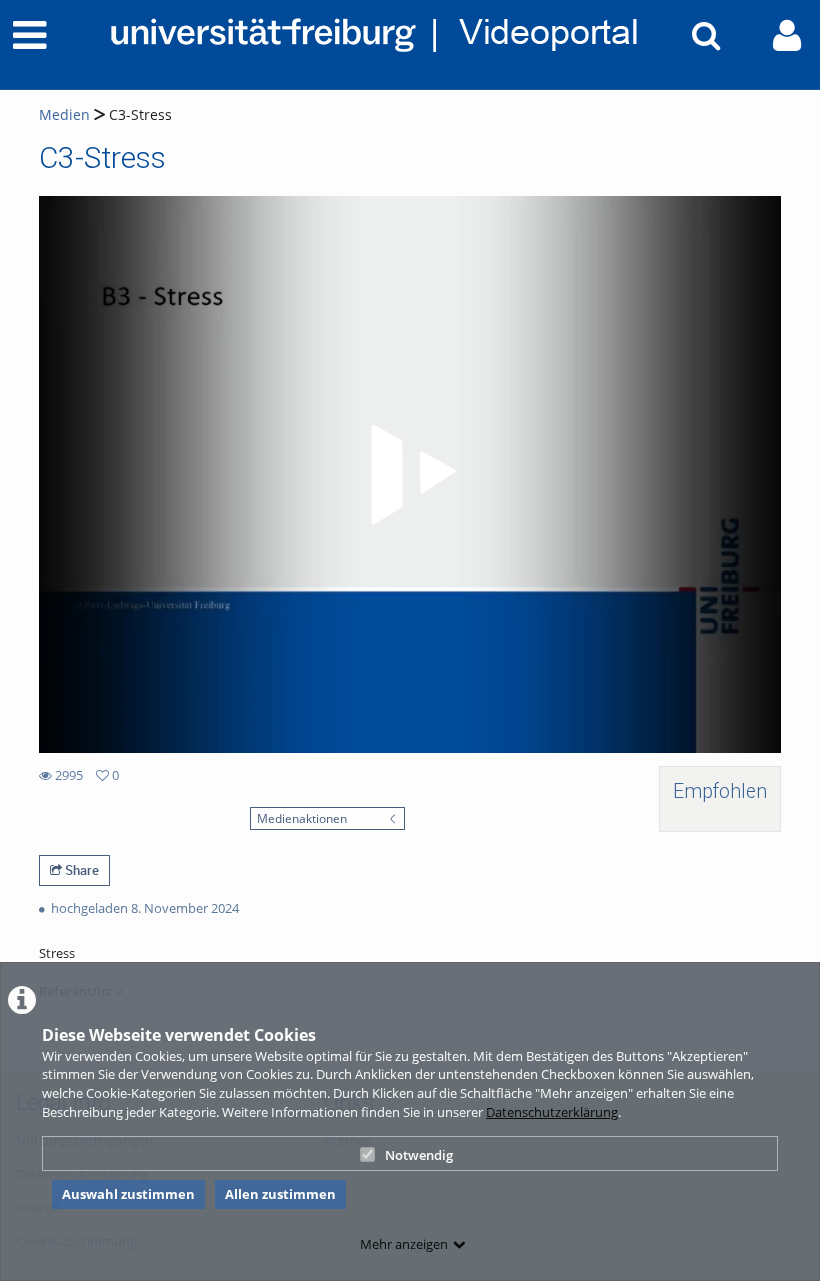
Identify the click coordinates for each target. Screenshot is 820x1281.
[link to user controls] (787, 35)
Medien (64, 114)
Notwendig (419, 1155)
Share (80, 870)
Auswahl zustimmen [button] (128, 1194)
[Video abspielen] (410, 475)
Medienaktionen (302, 818)
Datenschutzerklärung (552, 1112)
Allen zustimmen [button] (280, 1194)
